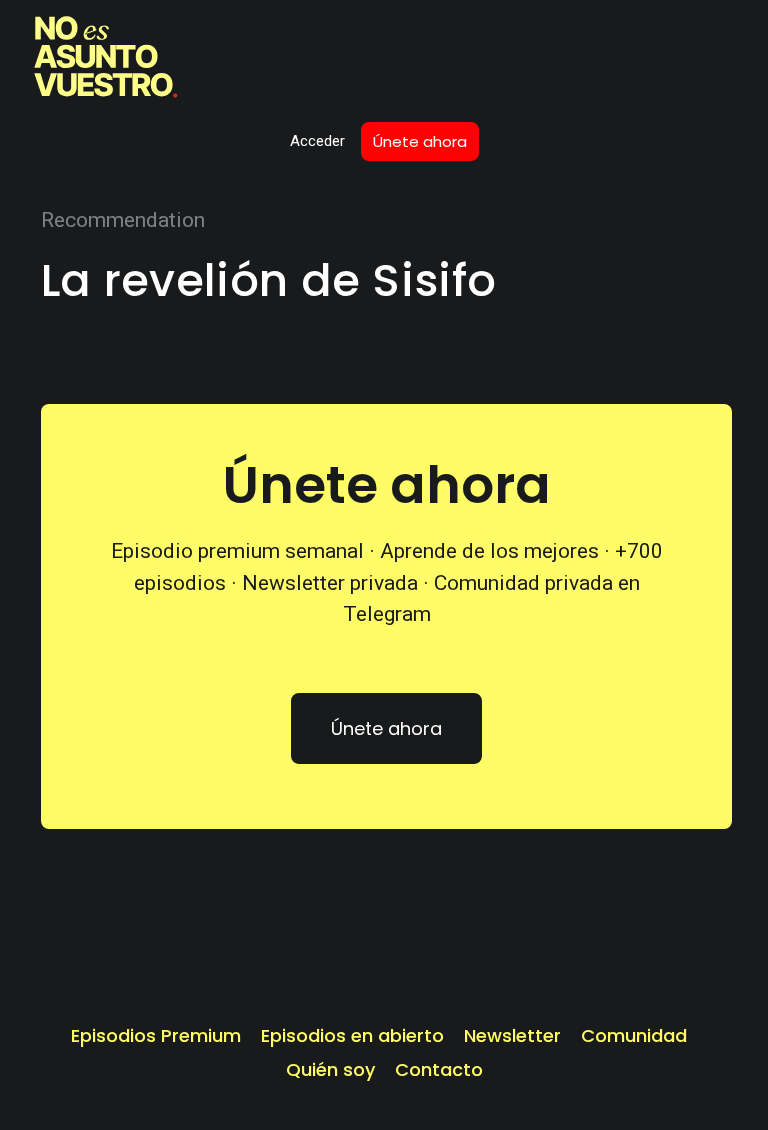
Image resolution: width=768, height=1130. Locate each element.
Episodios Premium (156, 1036)
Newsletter (512, 1036)
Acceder (317, 141)
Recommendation (123, 220)
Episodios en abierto (352, 1036)
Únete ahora (420, 141)
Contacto (439, 1070)
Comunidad (634, 1036)
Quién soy (330, 1070)
